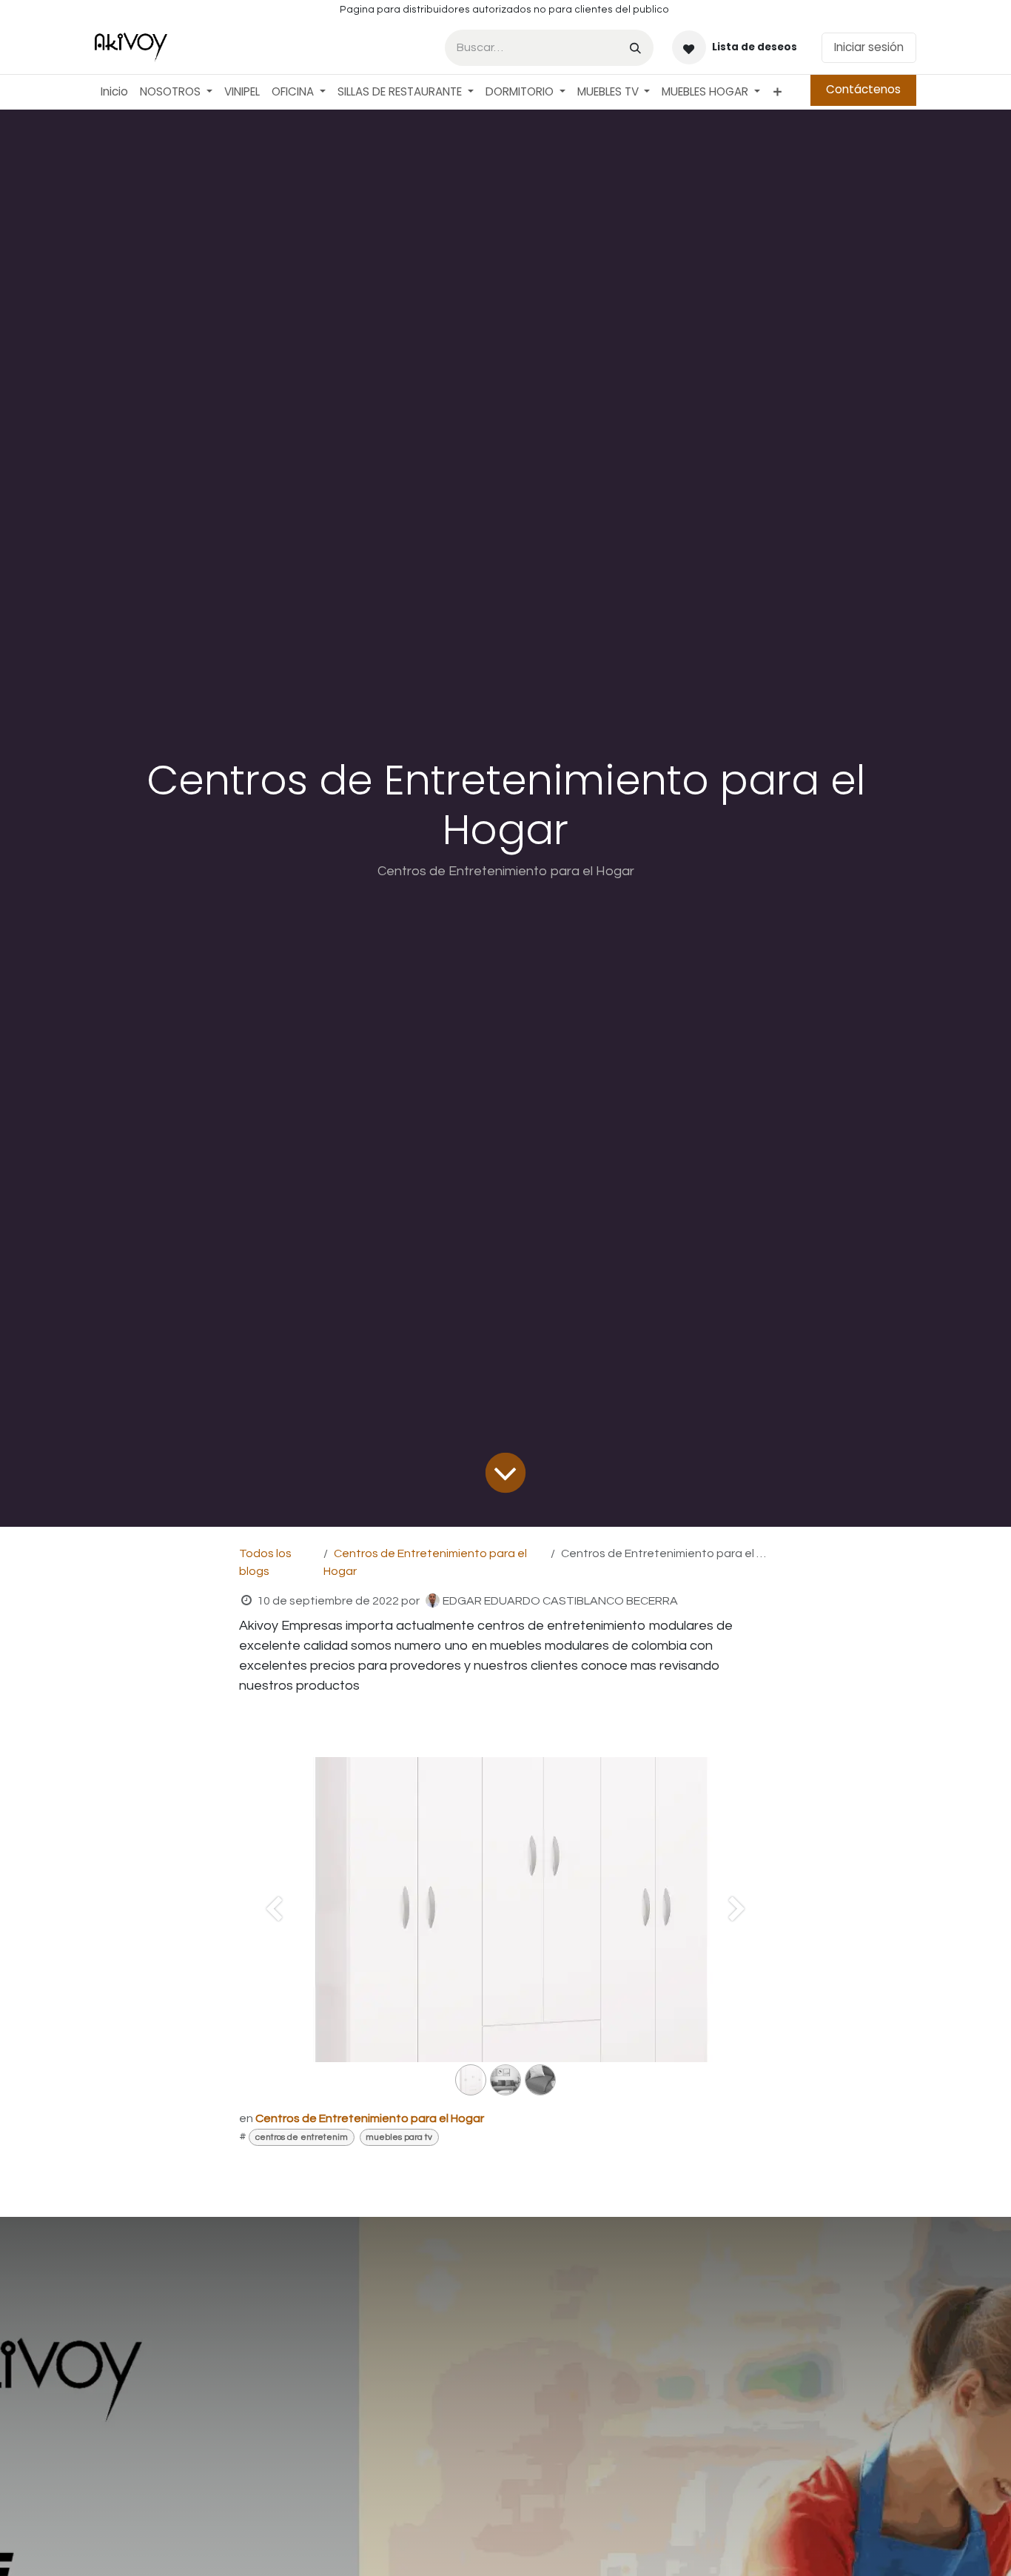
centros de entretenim (302, 2137)
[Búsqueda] (635, 48)
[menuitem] (114, 92)
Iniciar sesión (869, 47)
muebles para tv (399, 2137)
